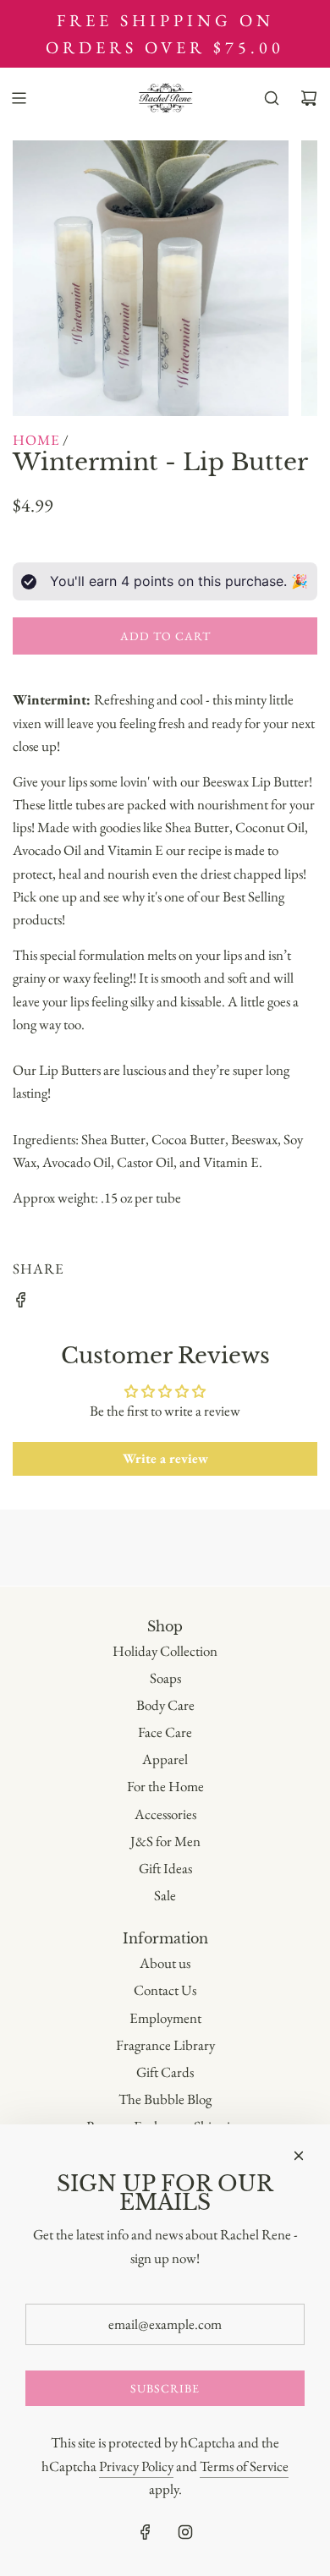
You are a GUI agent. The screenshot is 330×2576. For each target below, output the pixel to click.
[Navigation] (19, 98)
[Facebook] (146, 2532)
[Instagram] (185, 2532)
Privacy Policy (136, 2466)
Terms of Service (244, 2466)
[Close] (299, 2156)
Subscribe (165, 2388)
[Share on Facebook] (21, 1303)
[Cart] (309, 98)
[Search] (272, 98)
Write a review (165, 1458)
